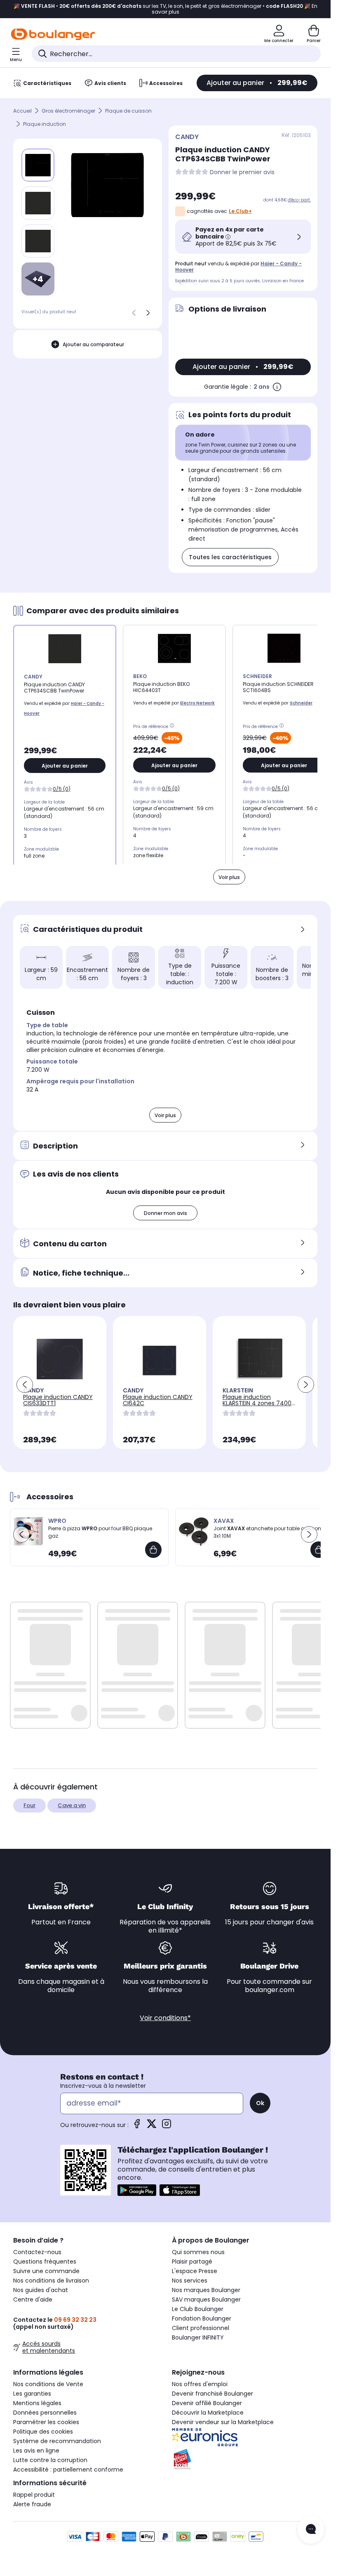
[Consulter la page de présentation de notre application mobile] (137, 2190)
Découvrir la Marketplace (208, 2413)
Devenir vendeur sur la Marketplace (223, 2422)
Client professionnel (201, 2328)
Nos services (190, 2281)
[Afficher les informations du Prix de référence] (173, 727)
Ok (260, 2103)
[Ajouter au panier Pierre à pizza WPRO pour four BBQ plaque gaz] (153, 1550)
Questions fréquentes (45, 2262)
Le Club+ (240, 211)
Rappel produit (34, 2495)
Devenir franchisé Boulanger (212, 2394)
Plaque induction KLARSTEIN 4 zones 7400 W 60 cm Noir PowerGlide (259, 1403)
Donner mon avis (165, 1213)
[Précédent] (134, 313)
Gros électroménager (68, 111)
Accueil (22, 111)
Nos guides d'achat (41, 2290)
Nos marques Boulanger (206, 2290)
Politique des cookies (43, 2432)
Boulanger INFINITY (198, 2337)
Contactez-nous (37, 2252)
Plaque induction (45, 124)
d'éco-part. (299, 200)
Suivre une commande (46, 2271)
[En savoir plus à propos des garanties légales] (277, 387)
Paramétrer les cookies (46, 2422)
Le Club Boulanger (198, 2309)
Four (29, 1805)
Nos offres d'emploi (200, 2384)
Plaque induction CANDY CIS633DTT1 (58, 1400)
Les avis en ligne (36, 2451)
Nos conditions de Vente (48, 2384)
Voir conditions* (165, 2018)
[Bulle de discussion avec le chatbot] (311, 2530)
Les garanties (32, 2394)
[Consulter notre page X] (152, 2126)
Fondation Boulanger (202, 2318)
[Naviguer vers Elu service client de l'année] (245, 2459)
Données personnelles (45, 2413)
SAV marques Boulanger (206, 2299)
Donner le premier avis (242, 172)
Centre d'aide (33, 2299)
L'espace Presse (195, 2271)
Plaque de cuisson (128, 111)
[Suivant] (148, 313)
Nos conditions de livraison (51, 2281)
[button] (149, 993)
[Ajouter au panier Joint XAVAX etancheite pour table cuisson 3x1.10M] (319, 1550)
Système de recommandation (57, 2441)
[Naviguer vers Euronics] (245, 2437)
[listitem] (38, 203)
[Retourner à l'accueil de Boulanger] (53, 34)
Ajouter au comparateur (93, 344)
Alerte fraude (32, 2504)
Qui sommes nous (198, 2252)
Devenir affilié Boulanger (207, 2403)
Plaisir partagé (192, 2262)
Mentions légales (37, 2403)
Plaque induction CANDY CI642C (158, 1400)
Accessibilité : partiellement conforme (68, 2470)
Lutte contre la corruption (50, 2460)
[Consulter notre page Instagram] (167, 2126)
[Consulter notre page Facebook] (137, 2126)
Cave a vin (72, 1805)
